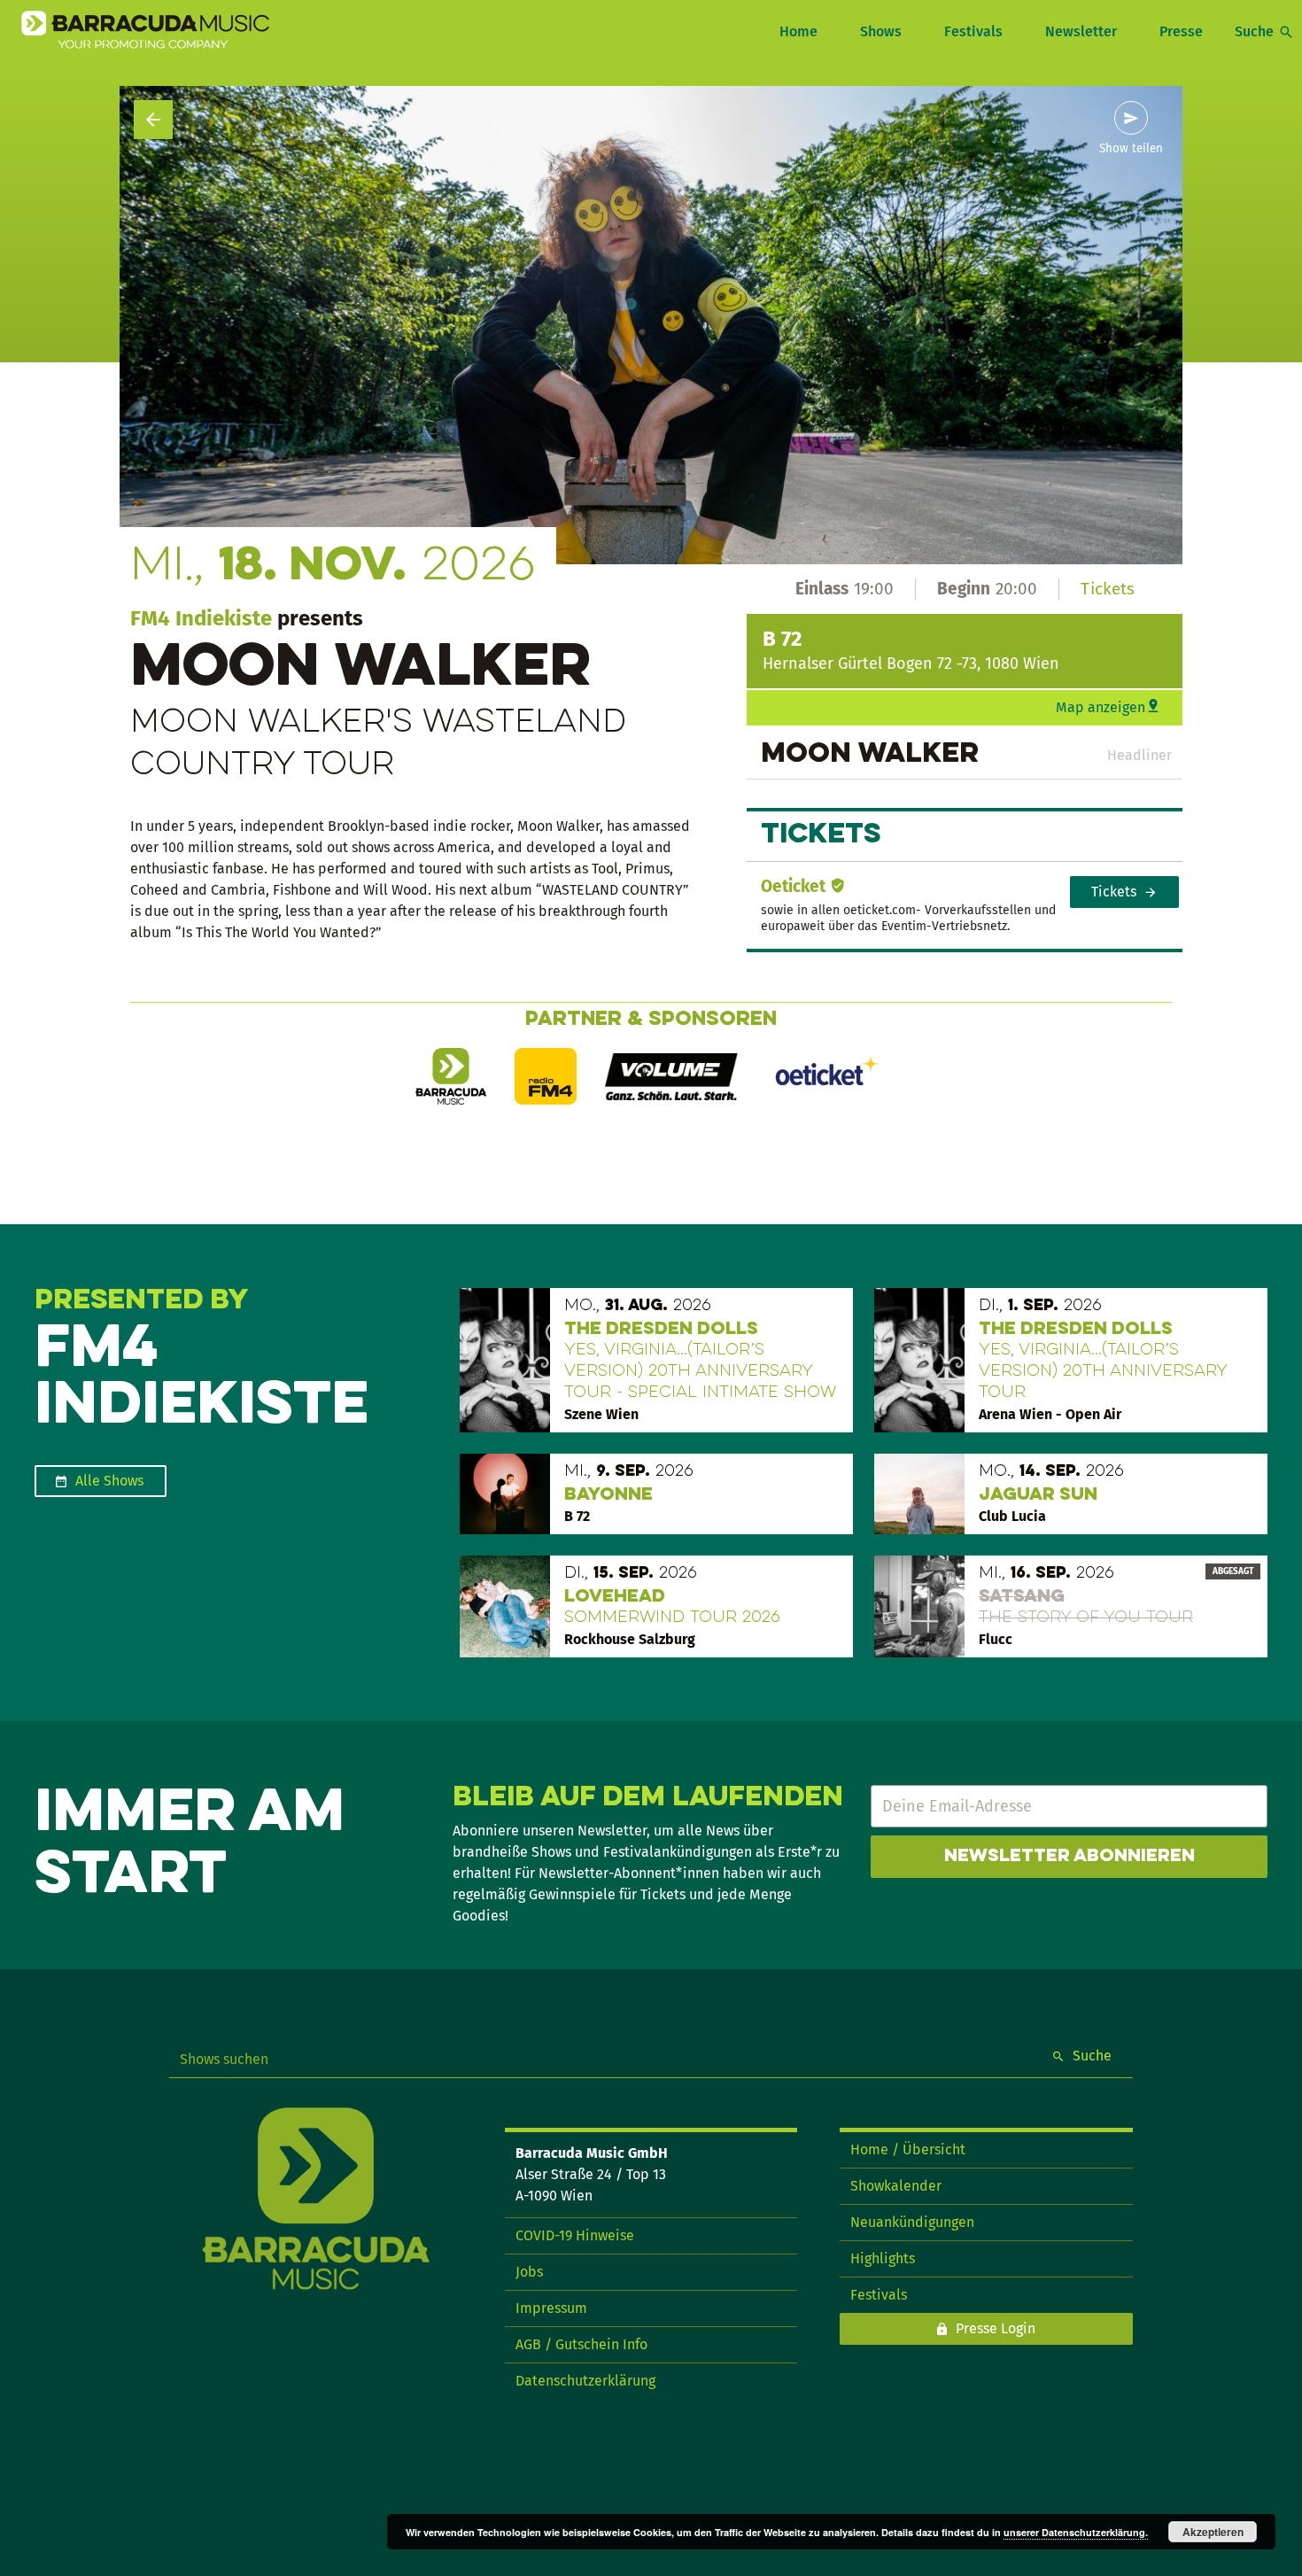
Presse (1181, 31)
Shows (881, 31)
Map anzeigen (1100, 707)
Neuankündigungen (912, 2222)
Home (798, 31)
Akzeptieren (1213, 2532)
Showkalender (896, 2186)
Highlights (883, 2258)
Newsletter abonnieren (1069, 1857)
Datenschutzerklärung (585, 2381)
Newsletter (1081, 31)
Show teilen (1131, 149)
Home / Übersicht (908, 2149)
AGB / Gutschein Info (581, 2344)
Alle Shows (109, 1481)
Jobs (529, 2272)
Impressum (551, 2308)
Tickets (1108, 589)
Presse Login (996, 2328)
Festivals (973, 31)
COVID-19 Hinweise (575, 2235)
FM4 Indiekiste (201, 618)
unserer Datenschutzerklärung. (1076, 2532)
